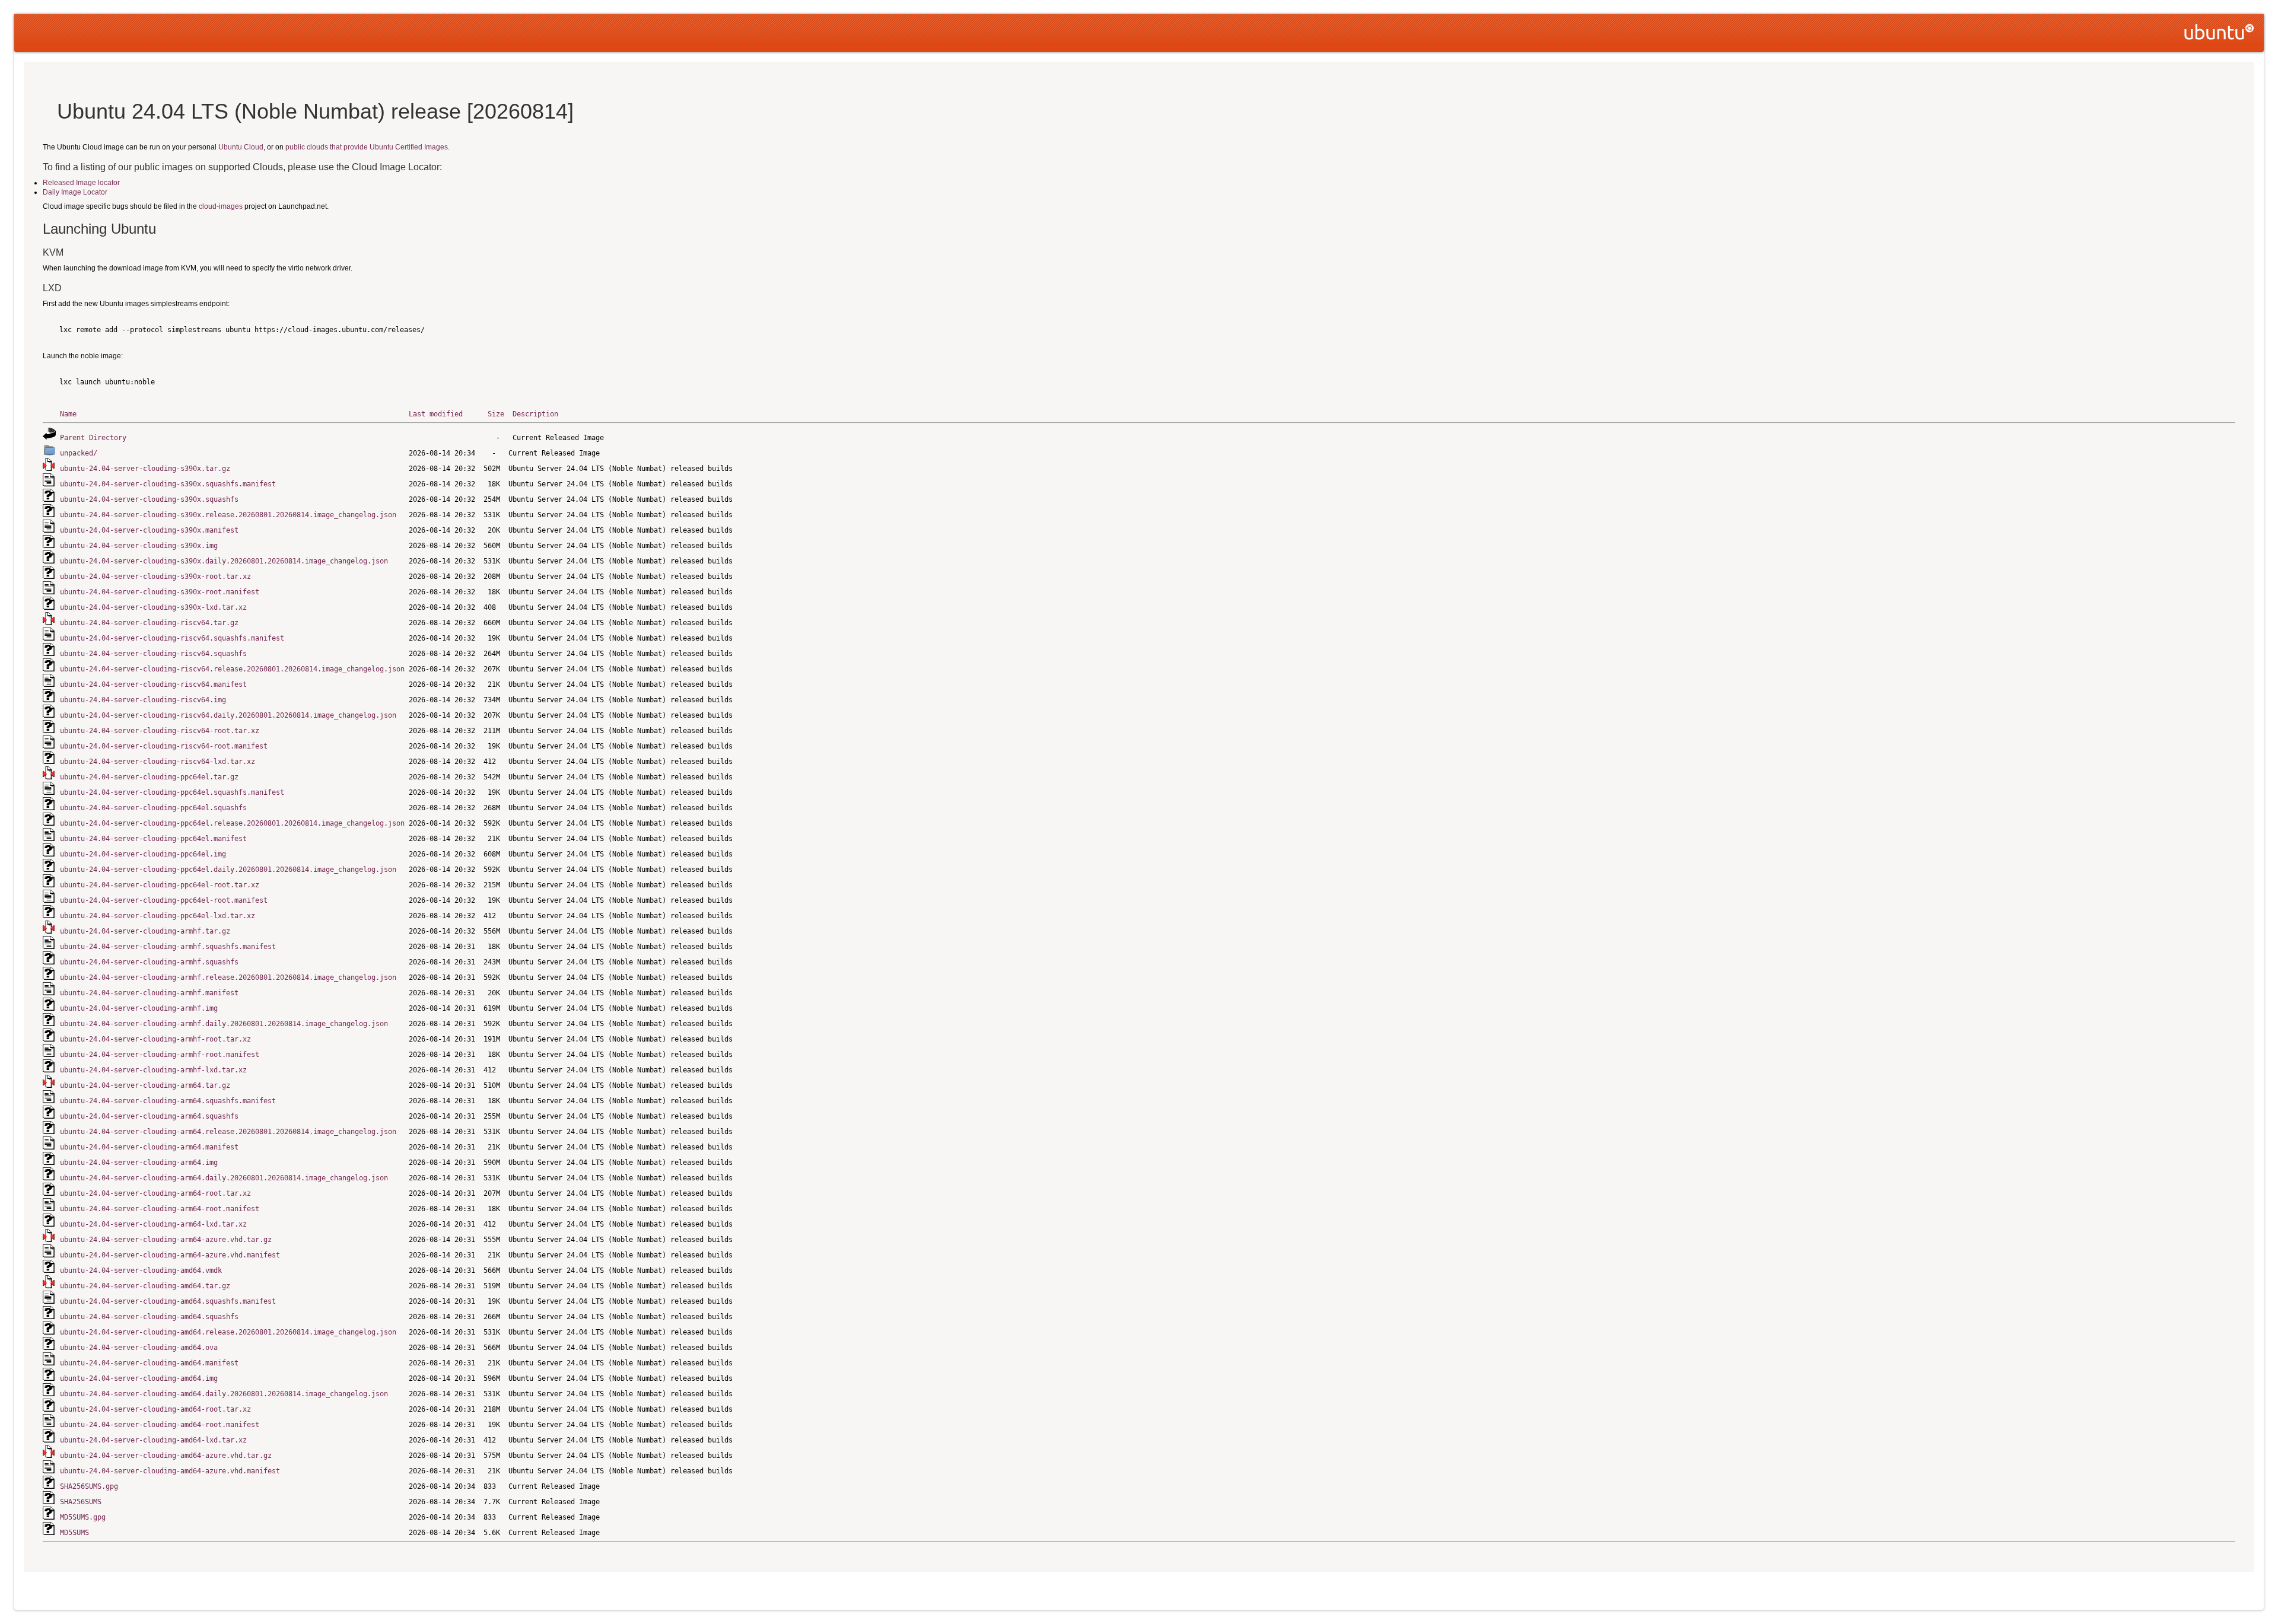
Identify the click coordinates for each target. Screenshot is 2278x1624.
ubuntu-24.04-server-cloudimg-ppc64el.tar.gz (149, 777)
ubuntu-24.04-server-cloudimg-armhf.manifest (149, 993)
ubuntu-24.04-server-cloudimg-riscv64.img (143, 700)
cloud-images (221, 206)
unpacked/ (79, 453)
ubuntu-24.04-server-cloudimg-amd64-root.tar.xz (155, 1409)
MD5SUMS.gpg (83, 1517)
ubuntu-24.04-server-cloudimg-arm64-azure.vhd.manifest (170, 1255)
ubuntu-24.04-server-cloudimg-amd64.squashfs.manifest (168, 1301)
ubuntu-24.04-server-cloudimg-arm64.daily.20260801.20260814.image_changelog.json (224, 1178)
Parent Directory (93, 438)
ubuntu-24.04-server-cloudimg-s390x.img (139, 546)
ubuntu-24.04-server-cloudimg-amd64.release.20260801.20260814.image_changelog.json (228, 1332)
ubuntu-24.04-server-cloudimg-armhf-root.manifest (160, 1055)
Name (68, 414)
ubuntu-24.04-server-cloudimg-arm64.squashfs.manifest (168, 1101)
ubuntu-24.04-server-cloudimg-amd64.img (139, 1378)
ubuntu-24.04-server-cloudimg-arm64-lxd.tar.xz (153, 1224)
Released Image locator (81, 183)
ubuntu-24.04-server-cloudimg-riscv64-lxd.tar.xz (158, 762)
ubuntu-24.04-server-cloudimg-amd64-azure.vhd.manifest (170, 1471)
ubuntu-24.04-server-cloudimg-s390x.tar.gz (145, 469)
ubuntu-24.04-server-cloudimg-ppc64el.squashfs (153, 808)
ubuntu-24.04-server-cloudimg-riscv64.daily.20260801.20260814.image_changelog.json (228, 715)
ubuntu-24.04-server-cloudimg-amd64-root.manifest (160, 1425)
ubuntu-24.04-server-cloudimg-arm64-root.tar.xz (155, 1193)
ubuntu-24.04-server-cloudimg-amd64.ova (139, 1348)
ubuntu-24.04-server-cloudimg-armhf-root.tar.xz (155, 1039)
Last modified (436, 414)
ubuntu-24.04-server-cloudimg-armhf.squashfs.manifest (168, 947)
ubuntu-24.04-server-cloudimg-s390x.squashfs (149, 499)
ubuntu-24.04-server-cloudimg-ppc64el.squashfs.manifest (172, 792)
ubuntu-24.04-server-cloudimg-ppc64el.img (143, 854)
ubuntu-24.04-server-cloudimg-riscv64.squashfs (153, 654)
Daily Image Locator (75, 192)
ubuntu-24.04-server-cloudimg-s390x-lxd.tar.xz (153, 607)
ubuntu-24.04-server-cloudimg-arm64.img (139, 1163)
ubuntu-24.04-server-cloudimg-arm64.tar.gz (145, 1085)
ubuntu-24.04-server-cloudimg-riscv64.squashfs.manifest (172, 638)
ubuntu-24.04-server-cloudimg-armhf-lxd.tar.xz (153, 1070)
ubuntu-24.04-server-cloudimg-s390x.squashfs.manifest (168, 484)
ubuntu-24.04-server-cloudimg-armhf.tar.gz (145, 931)
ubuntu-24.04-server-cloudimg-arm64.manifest (149, 1147)
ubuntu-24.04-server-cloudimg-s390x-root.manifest (160, 592)
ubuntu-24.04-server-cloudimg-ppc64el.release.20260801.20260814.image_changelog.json (232, 823)
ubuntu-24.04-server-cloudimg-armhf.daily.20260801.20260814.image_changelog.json (224, 1024)
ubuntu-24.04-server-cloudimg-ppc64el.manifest (153, 839)
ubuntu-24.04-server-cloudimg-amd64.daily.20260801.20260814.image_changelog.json (224, 1394)
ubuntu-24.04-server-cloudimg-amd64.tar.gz (145, 1286)
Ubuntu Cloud (241, 147)
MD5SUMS (74, 1533)
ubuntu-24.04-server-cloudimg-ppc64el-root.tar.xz (160, 885)
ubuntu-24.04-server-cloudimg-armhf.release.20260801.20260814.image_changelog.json (228, 977)
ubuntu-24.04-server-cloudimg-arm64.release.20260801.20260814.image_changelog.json (228, 1132)
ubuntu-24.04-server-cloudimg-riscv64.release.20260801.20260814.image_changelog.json (232, 669)
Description (535, 414)
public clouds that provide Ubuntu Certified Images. (368, 147)
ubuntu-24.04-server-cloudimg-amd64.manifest (149, 1363)
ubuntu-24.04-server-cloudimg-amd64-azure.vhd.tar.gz (166, 1456)
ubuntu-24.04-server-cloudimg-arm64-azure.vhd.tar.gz (166, 1240)
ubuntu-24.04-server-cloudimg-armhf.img (139, 1008)
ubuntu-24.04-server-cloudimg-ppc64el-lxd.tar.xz (158, 916)
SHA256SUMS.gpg (89, 1486)
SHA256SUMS (81, 1502)
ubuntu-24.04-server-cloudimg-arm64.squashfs (149, 1116)
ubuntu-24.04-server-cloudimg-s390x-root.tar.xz (155, 577)
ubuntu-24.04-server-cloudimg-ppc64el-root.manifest (164, 900)
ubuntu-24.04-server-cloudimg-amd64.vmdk (141, 1270)
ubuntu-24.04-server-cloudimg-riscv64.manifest (153, 684)
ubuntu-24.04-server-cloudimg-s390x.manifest (149, 530)
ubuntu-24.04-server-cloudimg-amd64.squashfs (149, 1317)
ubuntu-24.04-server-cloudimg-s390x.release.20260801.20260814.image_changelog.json (228, 515)
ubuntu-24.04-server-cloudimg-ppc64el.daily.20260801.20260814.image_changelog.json (228, 870)
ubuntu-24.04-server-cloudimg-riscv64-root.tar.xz (160, 731)
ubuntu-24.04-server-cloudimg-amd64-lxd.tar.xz (153, 1440)
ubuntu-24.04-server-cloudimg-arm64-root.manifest (160, 1209)
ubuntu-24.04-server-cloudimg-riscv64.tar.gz (149, 623)
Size (496, 414)
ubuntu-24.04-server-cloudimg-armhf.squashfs (149, 962)
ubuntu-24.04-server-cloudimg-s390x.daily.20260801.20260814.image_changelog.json (224, 561)
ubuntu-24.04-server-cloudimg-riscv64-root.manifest (164, 746)
